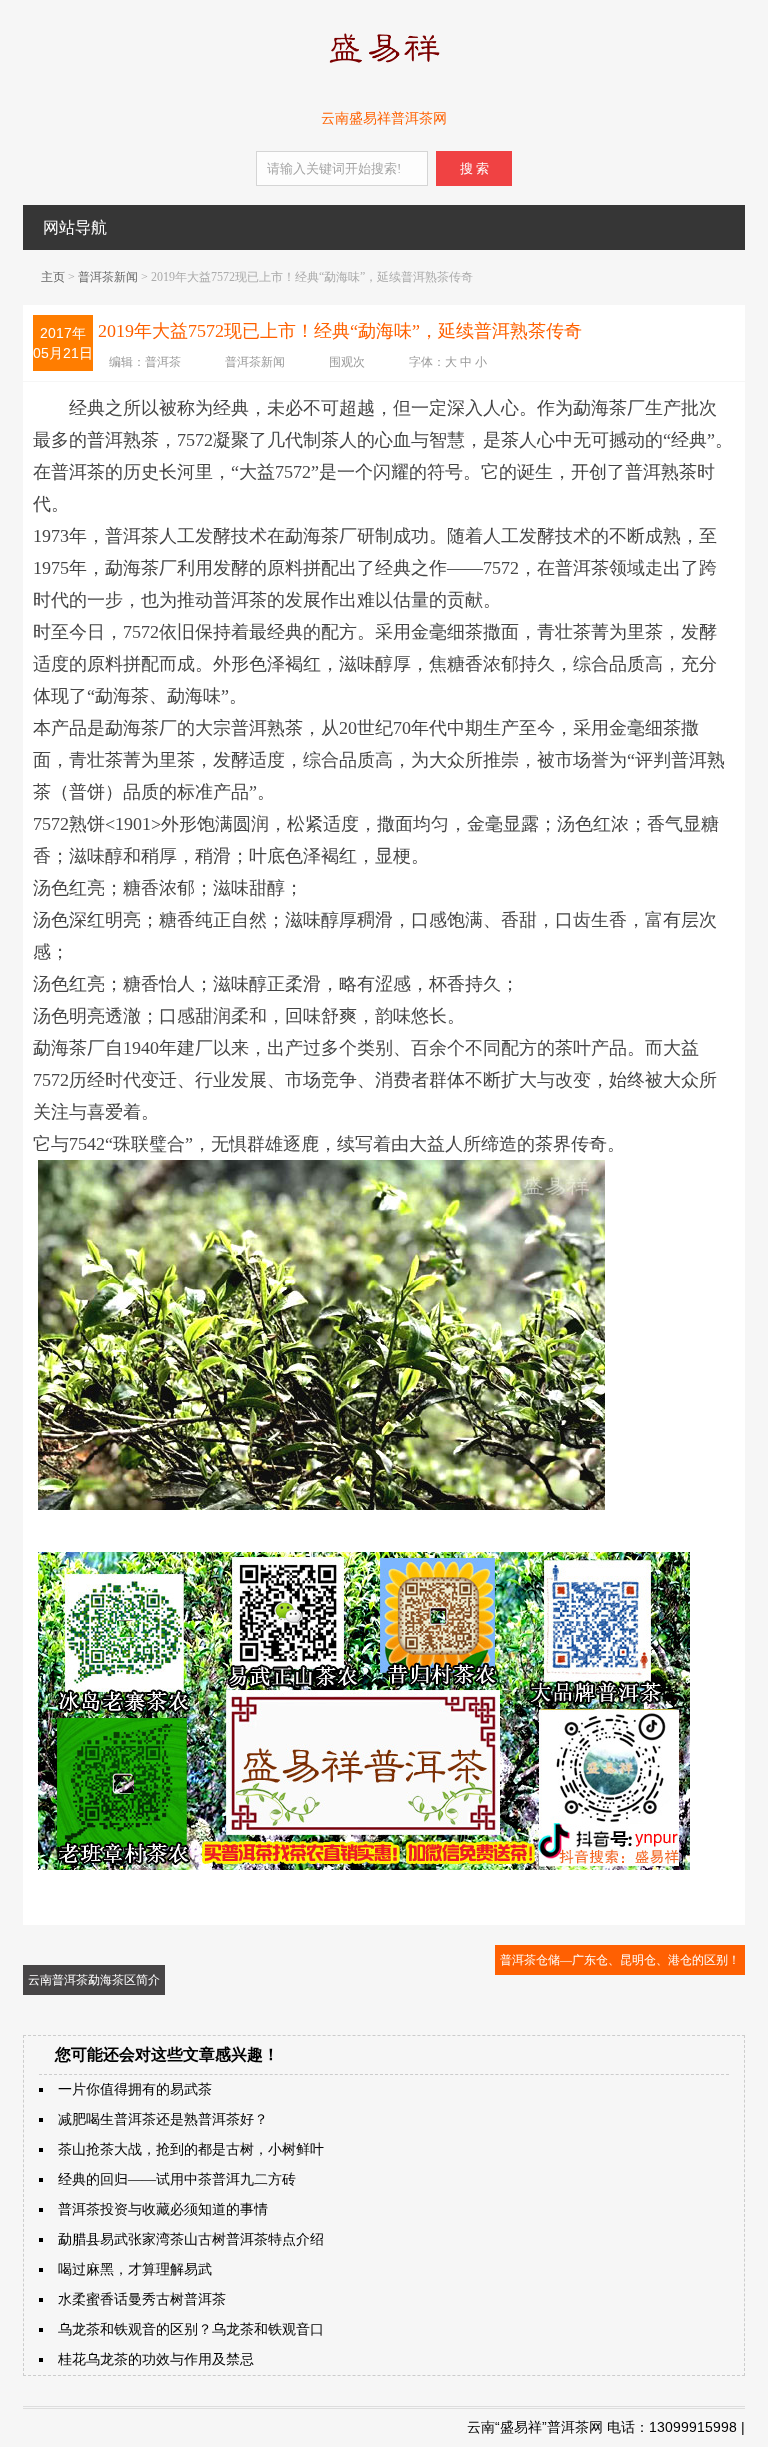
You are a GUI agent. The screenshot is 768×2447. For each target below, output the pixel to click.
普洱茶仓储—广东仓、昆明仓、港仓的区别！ (620, 1960)
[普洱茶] (384, 67)
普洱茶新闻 (108, 277)
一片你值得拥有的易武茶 (135, 2089)
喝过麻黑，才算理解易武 (135, 2269)
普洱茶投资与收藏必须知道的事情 (163, 2209)
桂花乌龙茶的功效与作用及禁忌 (156, 2359)
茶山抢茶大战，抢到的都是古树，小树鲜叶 (191, 2149)
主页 (53, 277)
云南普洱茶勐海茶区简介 (94, 1980)
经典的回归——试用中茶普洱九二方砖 (177, 2179)
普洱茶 (163, 362)
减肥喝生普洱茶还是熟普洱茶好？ (163, 2119)
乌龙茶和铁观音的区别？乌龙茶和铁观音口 (191, 2329)
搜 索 (474, 168)
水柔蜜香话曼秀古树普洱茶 (142, 2299)
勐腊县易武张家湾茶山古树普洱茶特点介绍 (191, 2239)
